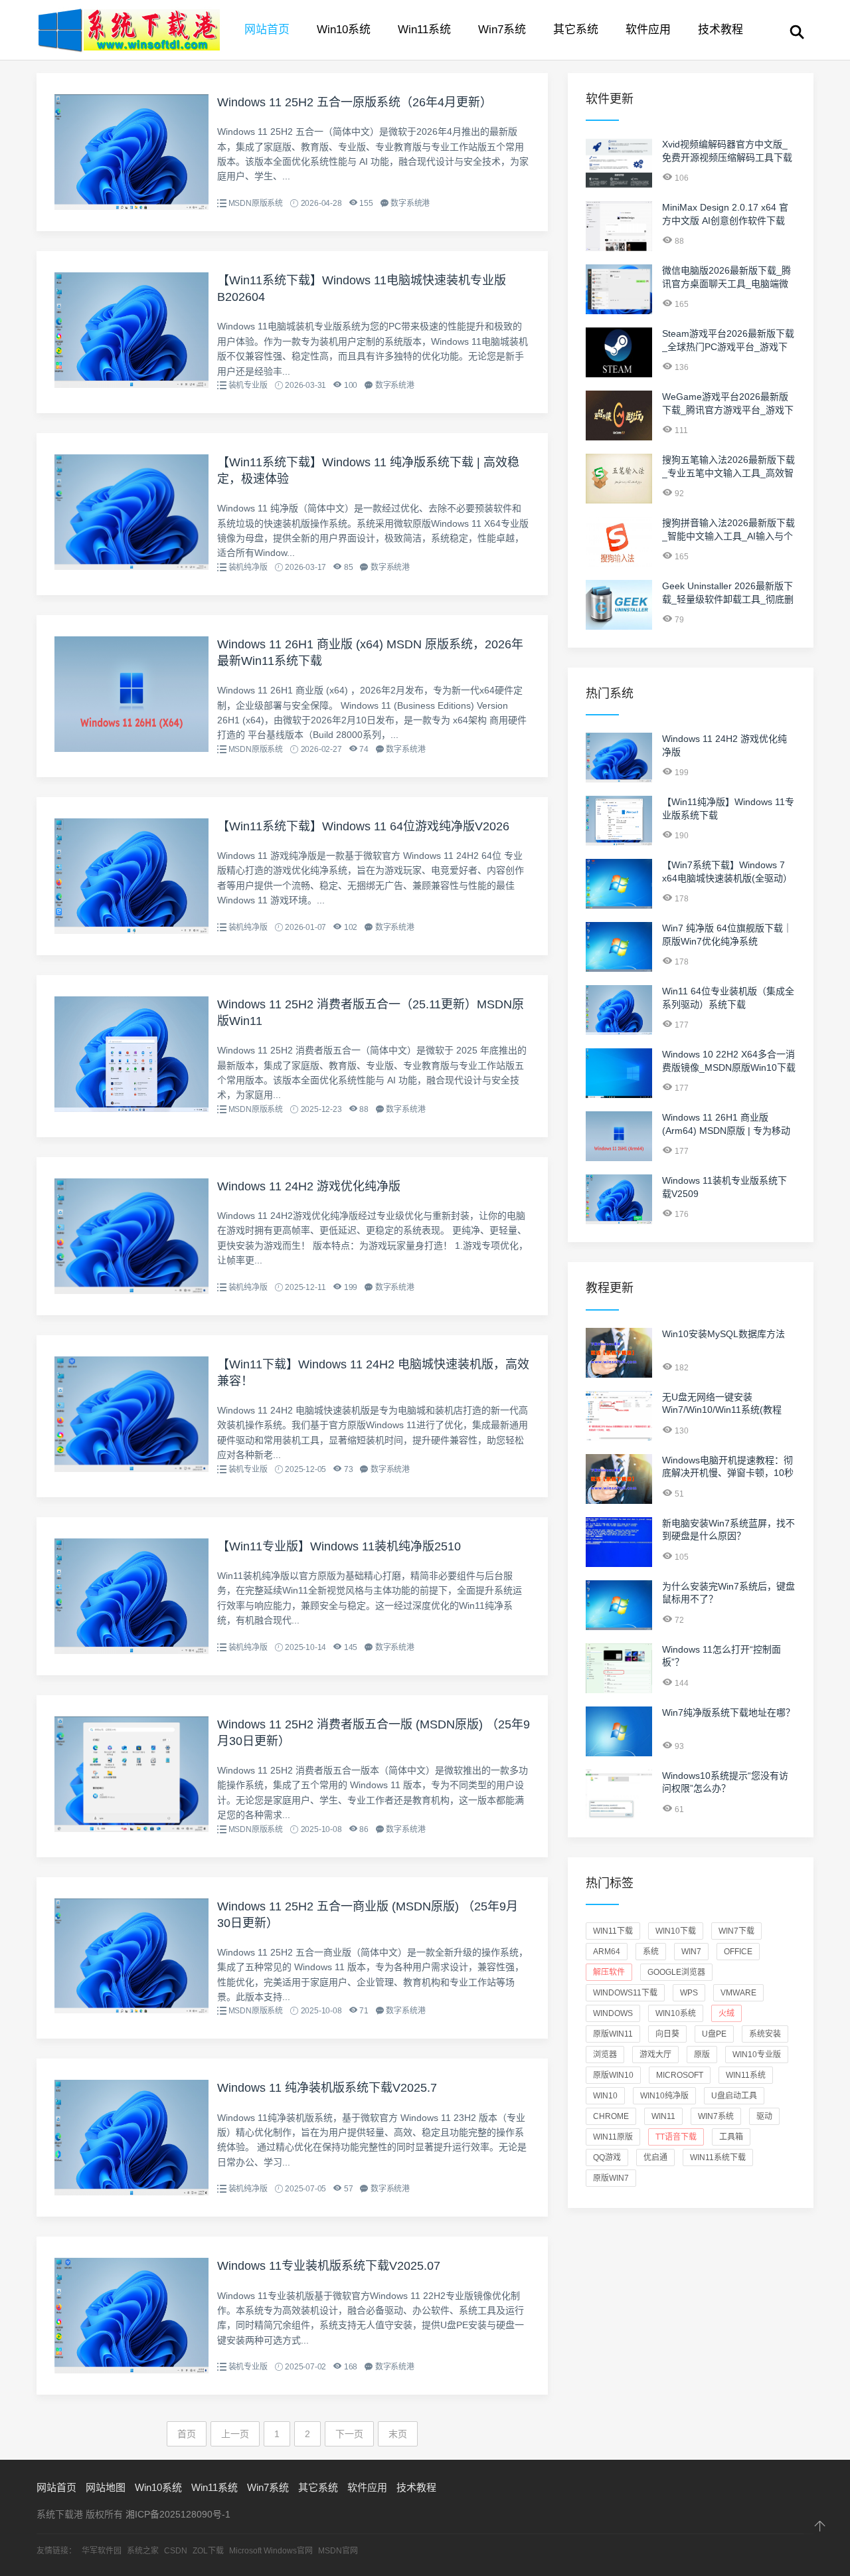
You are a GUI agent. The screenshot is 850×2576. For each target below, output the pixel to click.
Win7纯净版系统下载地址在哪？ (728, 1712)
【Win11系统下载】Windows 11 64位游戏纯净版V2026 (363, 826)
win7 (691, 1952)
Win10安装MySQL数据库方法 (723, 1334)
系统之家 (143, 2551)
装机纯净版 (248, 567)
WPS (689, 1993)
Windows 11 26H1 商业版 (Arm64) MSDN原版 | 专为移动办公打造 (726, 1130)
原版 (702, 2055)
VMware (738, 1993)
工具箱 (731, 2137)
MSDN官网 (338, 2551)
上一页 (235, 2434)
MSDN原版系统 (256, 203)
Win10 (605, 2096)
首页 (187, 2434)
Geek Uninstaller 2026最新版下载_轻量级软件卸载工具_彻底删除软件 (728, 599)
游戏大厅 (655, 2055)
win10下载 (676, 1931)
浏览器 (605, 2055)
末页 (398, 2434)
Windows (613, 2013)
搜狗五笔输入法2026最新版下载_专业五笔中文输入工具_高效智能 (728, 473)
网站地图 (106, 2487)
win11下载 (613, 1931)
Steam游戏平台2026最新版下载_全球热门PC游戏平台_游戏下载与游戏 (728, 346)
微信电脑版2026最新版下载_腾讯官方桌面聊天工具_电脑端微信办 (726, 283)
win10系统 (676, 2013)
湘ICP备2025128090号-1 (178, 2514)
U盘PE (714, 2034)
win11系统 (746, 2075)
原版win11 (613, 2034)
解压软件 (609, 1972)
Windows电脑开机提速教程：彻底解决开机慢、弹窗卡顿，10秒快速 (728, 1473)
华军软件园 (102, 2551)
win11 (663, 2116)
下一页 (349, 2434)
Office (738, 1952)
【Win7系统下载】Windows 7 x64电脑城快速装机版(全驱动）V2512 (727, 878)
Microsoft (680, 2075)
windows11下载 (625, 1993)
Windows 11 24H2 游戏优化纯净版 (309, 1186)
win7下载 (736, 1931)
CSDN (176, 2551)
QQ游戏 (607, 2158)
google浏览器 (676, 1972)
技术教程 (721, 30)
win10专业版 (757, 2055)
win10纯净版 (664, 2096)
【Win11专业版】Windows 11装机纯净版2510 (339, 1546)
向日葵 (667, 2034)
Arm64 (607, 1952)
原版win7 (611, 2178)
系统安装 (765, 2034)
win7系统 (716, 2116)
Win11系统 (424, 30)
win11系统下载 (718, 2158)
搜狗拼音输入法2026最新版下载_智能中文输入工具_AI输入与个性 (728, 536)
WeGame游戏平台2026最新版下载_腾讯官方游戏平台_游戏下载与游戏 (728, 410)
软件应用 (648, 30)
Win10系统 (344, 30)
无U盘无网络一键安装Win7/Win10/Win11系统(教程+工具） (722, 1410)
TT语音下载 (676, 2137)
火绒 (726, 2013)
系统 (651, 1952)
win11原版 (613, 2137)
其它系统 (576, 30)
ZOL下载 (208, 2551)
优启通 (655, 2158)
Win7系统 (502, 30)
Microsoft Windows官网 (271, 2551)
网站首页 (267, 30)
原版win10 (613, 2075)
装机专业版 (248, 385)
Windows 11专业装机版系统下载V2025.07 (329, 2266)
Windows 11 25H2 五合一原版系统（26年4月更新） (355, 102)
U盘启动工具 (734, 2096)
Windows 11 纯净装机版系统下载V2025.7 (327, 2088)
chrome (611, 2116)
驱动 (764, 2116)
